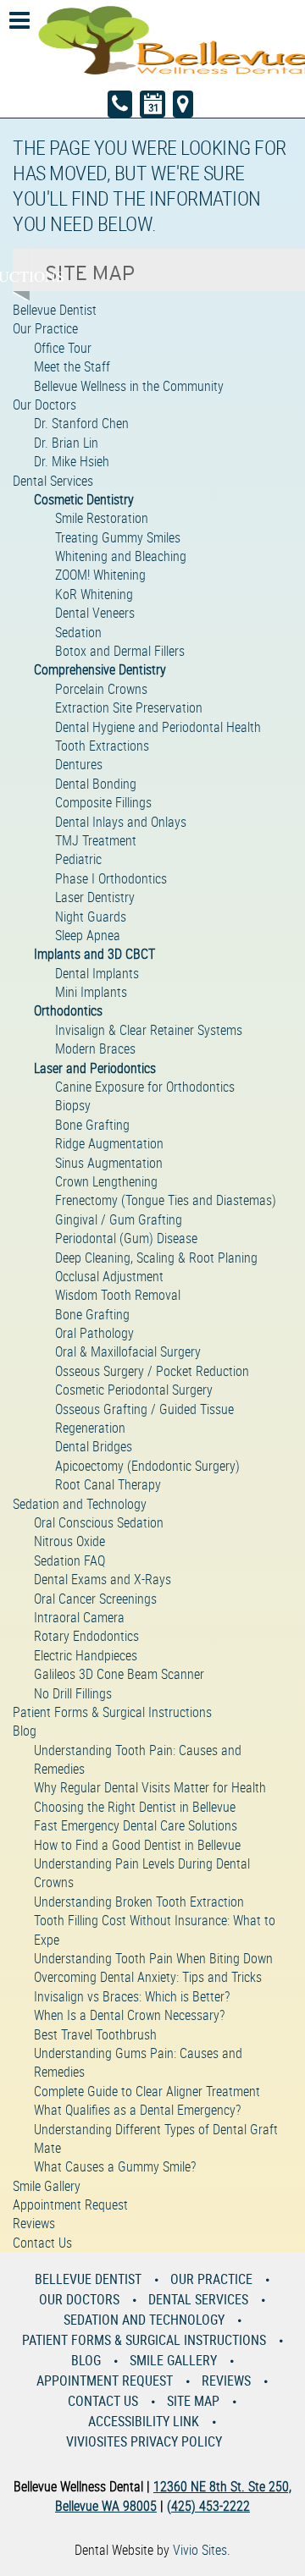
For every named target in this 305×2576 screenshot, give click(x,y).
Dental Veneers (95, 613)
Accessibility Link (144, 2421)
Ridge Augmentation (109, 1143)
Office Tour (63, 348)
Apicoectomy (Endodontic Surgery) (147, 1466)
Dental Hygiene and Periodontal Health (158, 727)
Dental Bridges (94, 1446)
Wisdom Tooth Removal (118, 1295)
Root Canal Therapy (108, 1484)
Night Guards (91, 916)
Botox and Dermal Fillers (120, 651)
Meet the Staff (72, 366)
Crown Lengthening (106, 1181)
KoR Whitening (94, 594)
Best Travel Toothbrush (95, 2034)
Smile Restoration (102, 518)
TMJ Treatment (96, 840)
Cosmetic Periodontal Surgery (134, 1390)
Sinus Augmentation (109, 1163)
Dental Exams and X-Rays (103, 1579)
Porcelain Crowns (101, 689)
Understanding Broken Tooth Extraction (139, 1902)
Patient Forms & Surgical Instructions (112, 1712)
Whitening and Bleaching (121, 556)
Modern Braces (95, 1049)
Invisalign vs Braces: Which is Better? (132, 1996)
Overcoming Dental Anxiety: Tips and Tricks (148, 1977)
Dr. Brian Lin (66, 443)
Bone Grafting (92, 1125)
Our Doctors (44, 405)
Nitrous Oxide (69, 1541)
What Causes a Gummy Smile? (115, 2166)
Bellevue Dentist (55, 310)
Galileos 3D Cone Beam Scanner (119, 1674)
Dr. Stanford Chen (81, 423)
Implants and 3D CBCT (94, 954)
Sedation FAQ (69, 1560)
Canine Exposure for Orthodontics (145, 1087)
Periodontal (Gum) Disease (126, 1238)
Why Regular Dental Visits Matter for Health (150, 1787)
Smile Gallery (47, 2186)
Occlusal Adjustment (109, 1276)
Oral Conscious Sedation (99, 1522)
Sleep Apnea (88, 935)
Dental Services (53, 481)
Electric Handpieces (86, 1655)
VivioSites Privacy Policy (144, 2441)
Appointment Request (70, 2204)
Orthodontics (68, 1010)
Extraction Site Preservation (129, 707)
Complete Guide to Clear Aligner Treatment (147, 2091)
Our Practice (45, 328)
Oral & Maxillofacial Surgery (128, 1351)
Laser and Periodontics (95, 1068)
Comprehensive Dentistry (100, 669)
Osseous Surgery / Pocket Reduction (152, 1371)
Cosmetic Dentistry (84, 499)
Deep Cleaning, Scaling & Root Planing (156, 1258)
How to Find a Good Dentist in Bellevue (137, 1845)
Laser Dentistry (95, 897)
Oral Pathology (94, 1333)
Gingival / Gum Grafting (119, 1219)
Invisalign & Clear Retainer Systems (149, 1030)
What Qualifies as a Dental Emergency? (137, 2110)
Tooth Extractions (102, 746)
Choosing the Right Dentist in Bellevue (135, 1807)
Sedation (78, 632)
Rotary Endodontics (86, 1636)
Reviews (34, 2223)
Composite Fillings (103, 802)
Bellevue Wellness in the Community (129, 386)
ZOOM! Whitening (100, 575)
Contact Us (42, 2243)
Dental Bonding (96, 784)
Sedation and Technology (80, 1504)
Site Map (193, 2401)
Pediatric (78, 859)
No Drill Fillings (73, 1693)
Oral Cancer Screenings (95, 1599)
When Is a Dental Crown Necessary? (129, 2015)
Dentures (79, 764)
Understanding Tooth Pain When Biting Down (153, 1958)
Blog (25, 1731)
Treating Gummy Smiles (118, 537)
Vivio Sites (200, 2550)
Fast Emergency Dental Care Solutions (136, 1825)
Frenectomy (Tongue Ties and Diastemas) (166, 1200)
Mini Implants (91, 992)
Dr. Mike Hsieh (72, 461)
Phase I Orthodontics (111, 878)
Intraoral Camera (79, 1617)
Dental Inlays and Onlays (121, 822)
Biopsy (73, 1105)
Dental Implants (97, 973)
